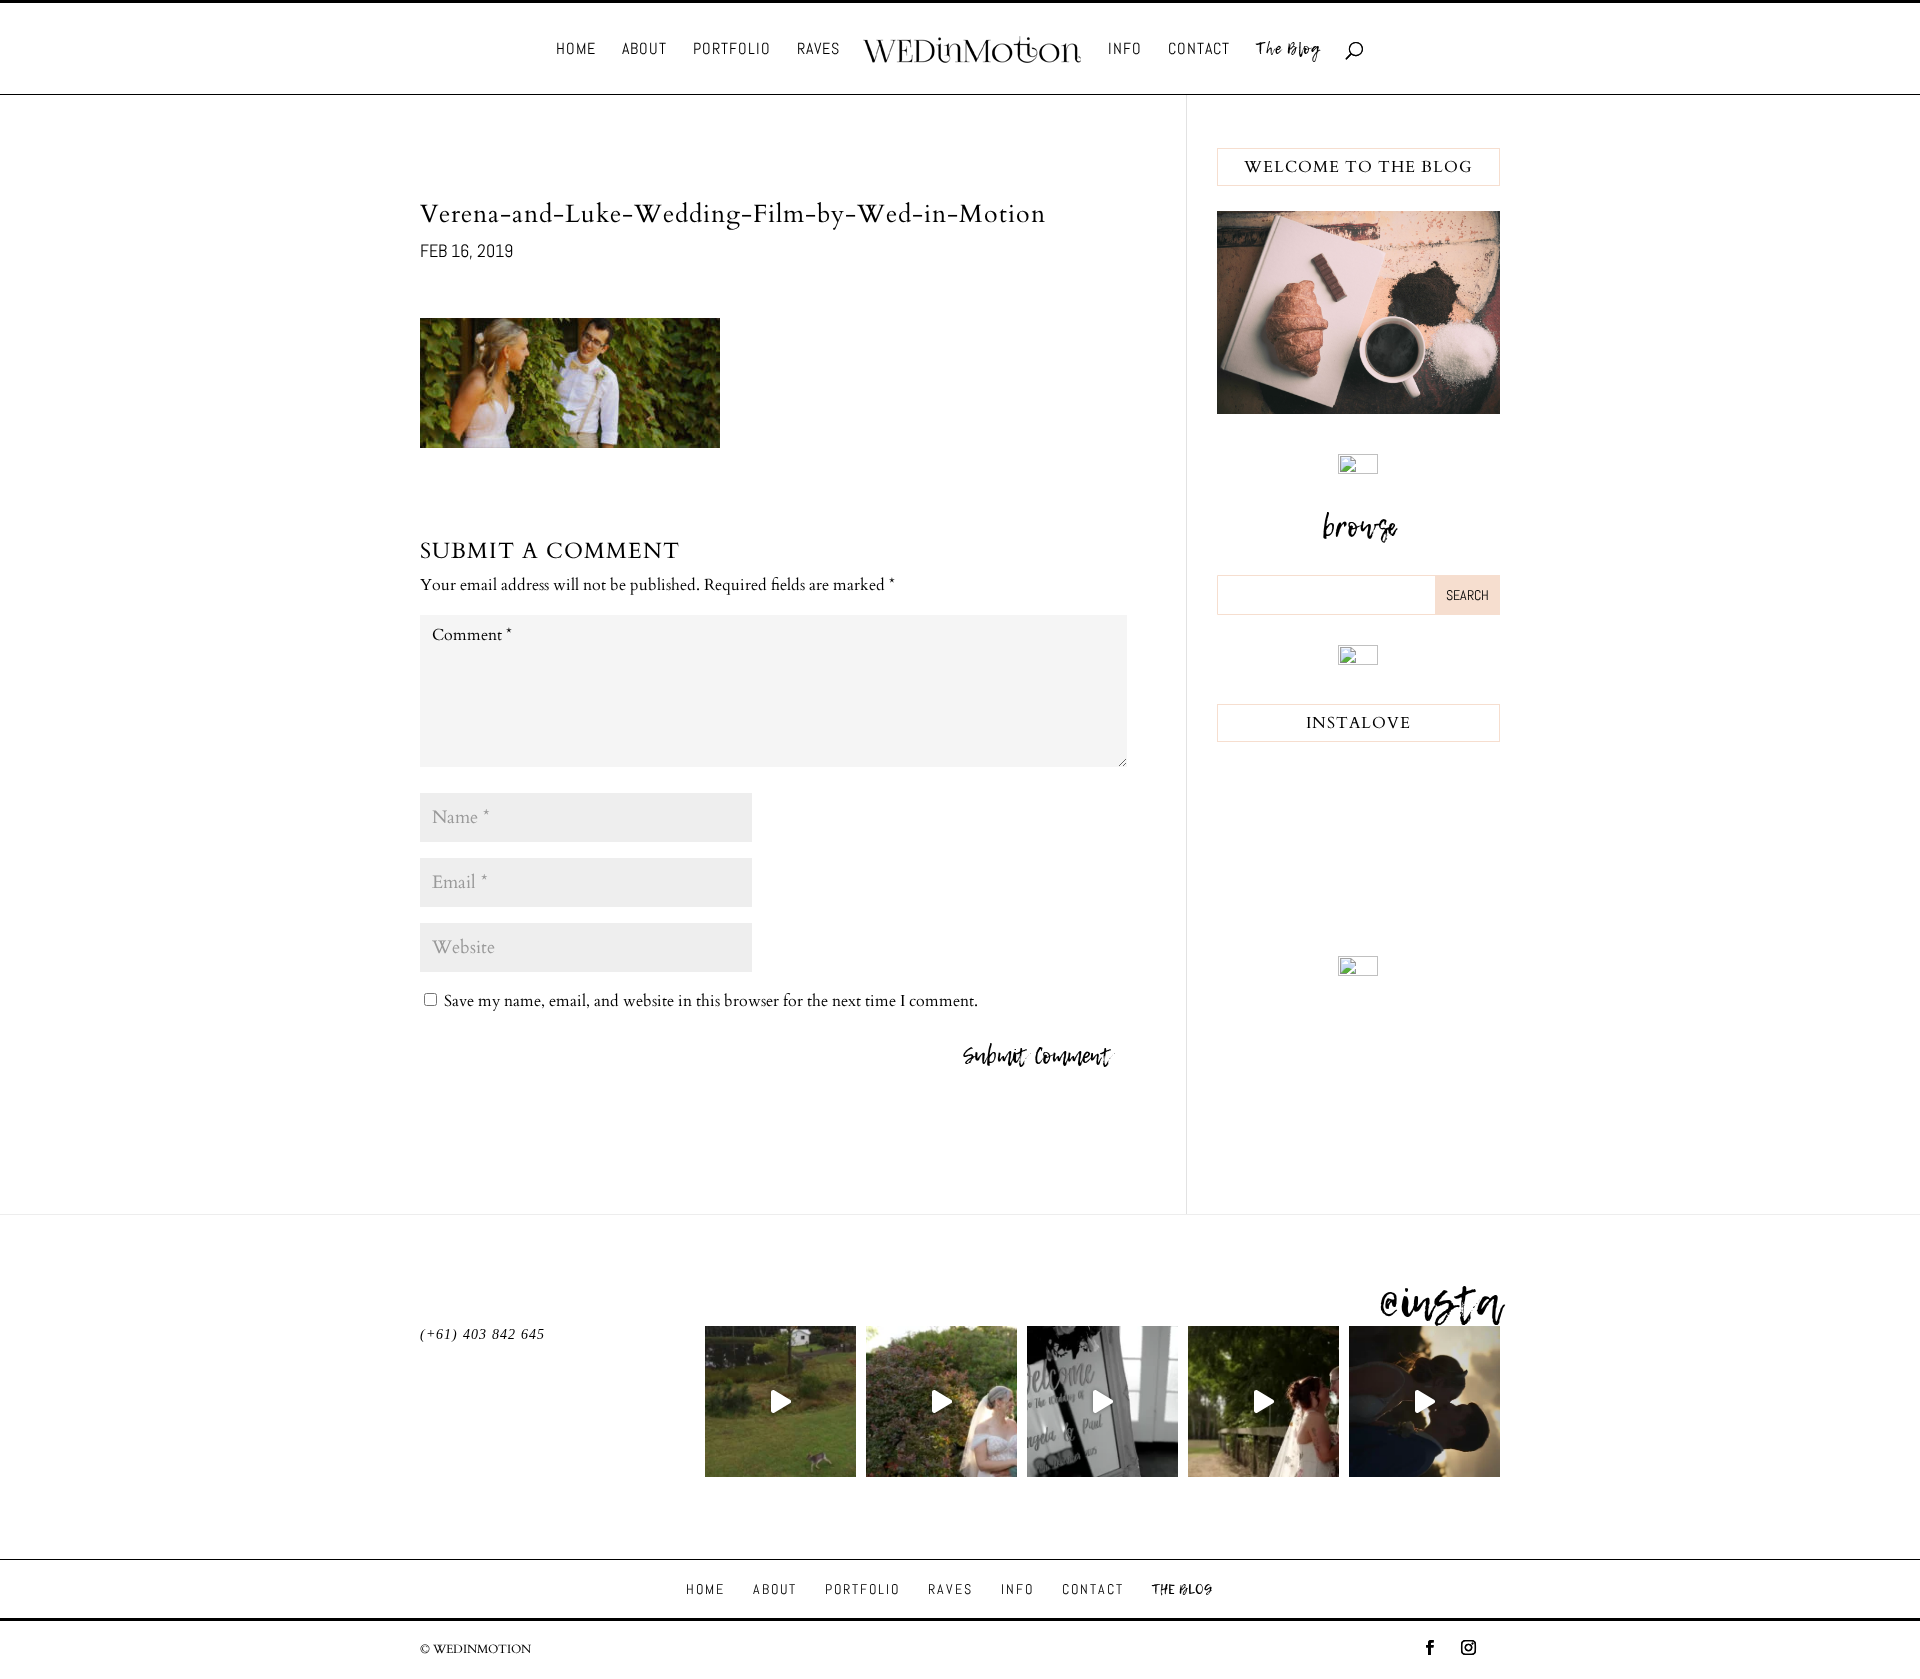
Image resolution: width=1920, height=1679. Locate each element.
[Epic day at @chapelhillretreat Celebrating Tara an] (780, 1401)
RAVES (818, 50)
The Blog (1288, 50)
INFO (1125, 50)
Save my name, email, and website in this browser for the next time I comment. (711, 1001)
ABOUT (644, 50)
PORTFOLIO (732, 50)
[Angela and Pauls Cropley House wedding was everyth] (1102, 1401)
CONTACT (1199, 50)
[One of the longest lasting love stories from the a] (1424, 1401)
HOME (576, 50)
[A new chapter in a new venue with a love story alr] (941, 1401)
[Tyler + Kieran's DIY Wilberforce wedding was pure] (1263, 1401)
